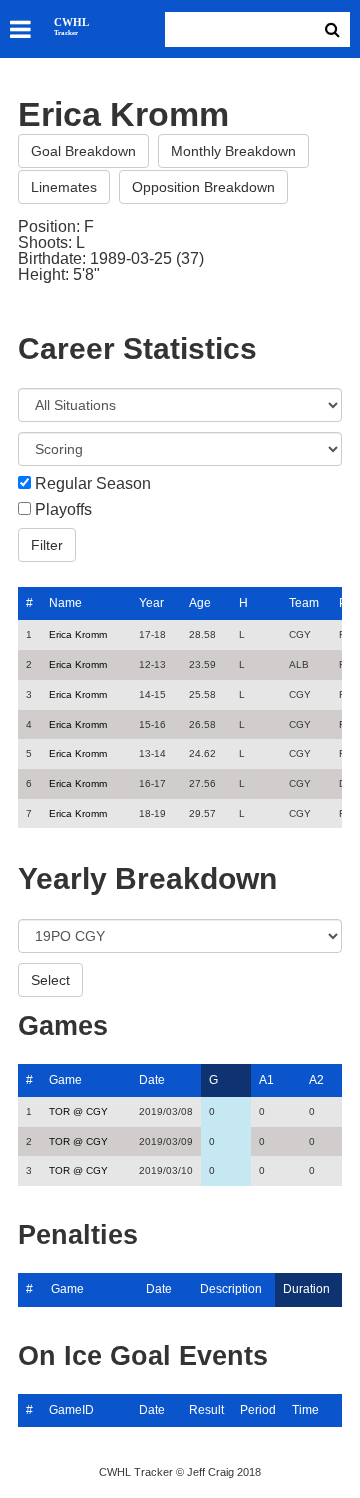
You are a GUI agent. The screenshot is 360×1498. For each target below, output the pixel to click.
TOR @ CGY (78, 1111)
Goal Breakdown (83, 151)
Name (65, 603)
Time (305, 1410)
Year (151, 603)
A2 (316, 1080)
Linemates (64, 187)
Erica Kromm (78, 634)
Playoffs (63, 510)
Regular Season (93, 484)
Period (258, 1410)
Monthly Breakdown (233, 151)
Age (200, 603)
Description (231, 1289)
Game (65, 1080)
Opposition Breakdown (203, 187)
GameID (71, 1410)
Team (304, 603)
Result (206, 1410)
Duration (306, 1289)
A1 (266, 1080)
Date (152, 1080)
